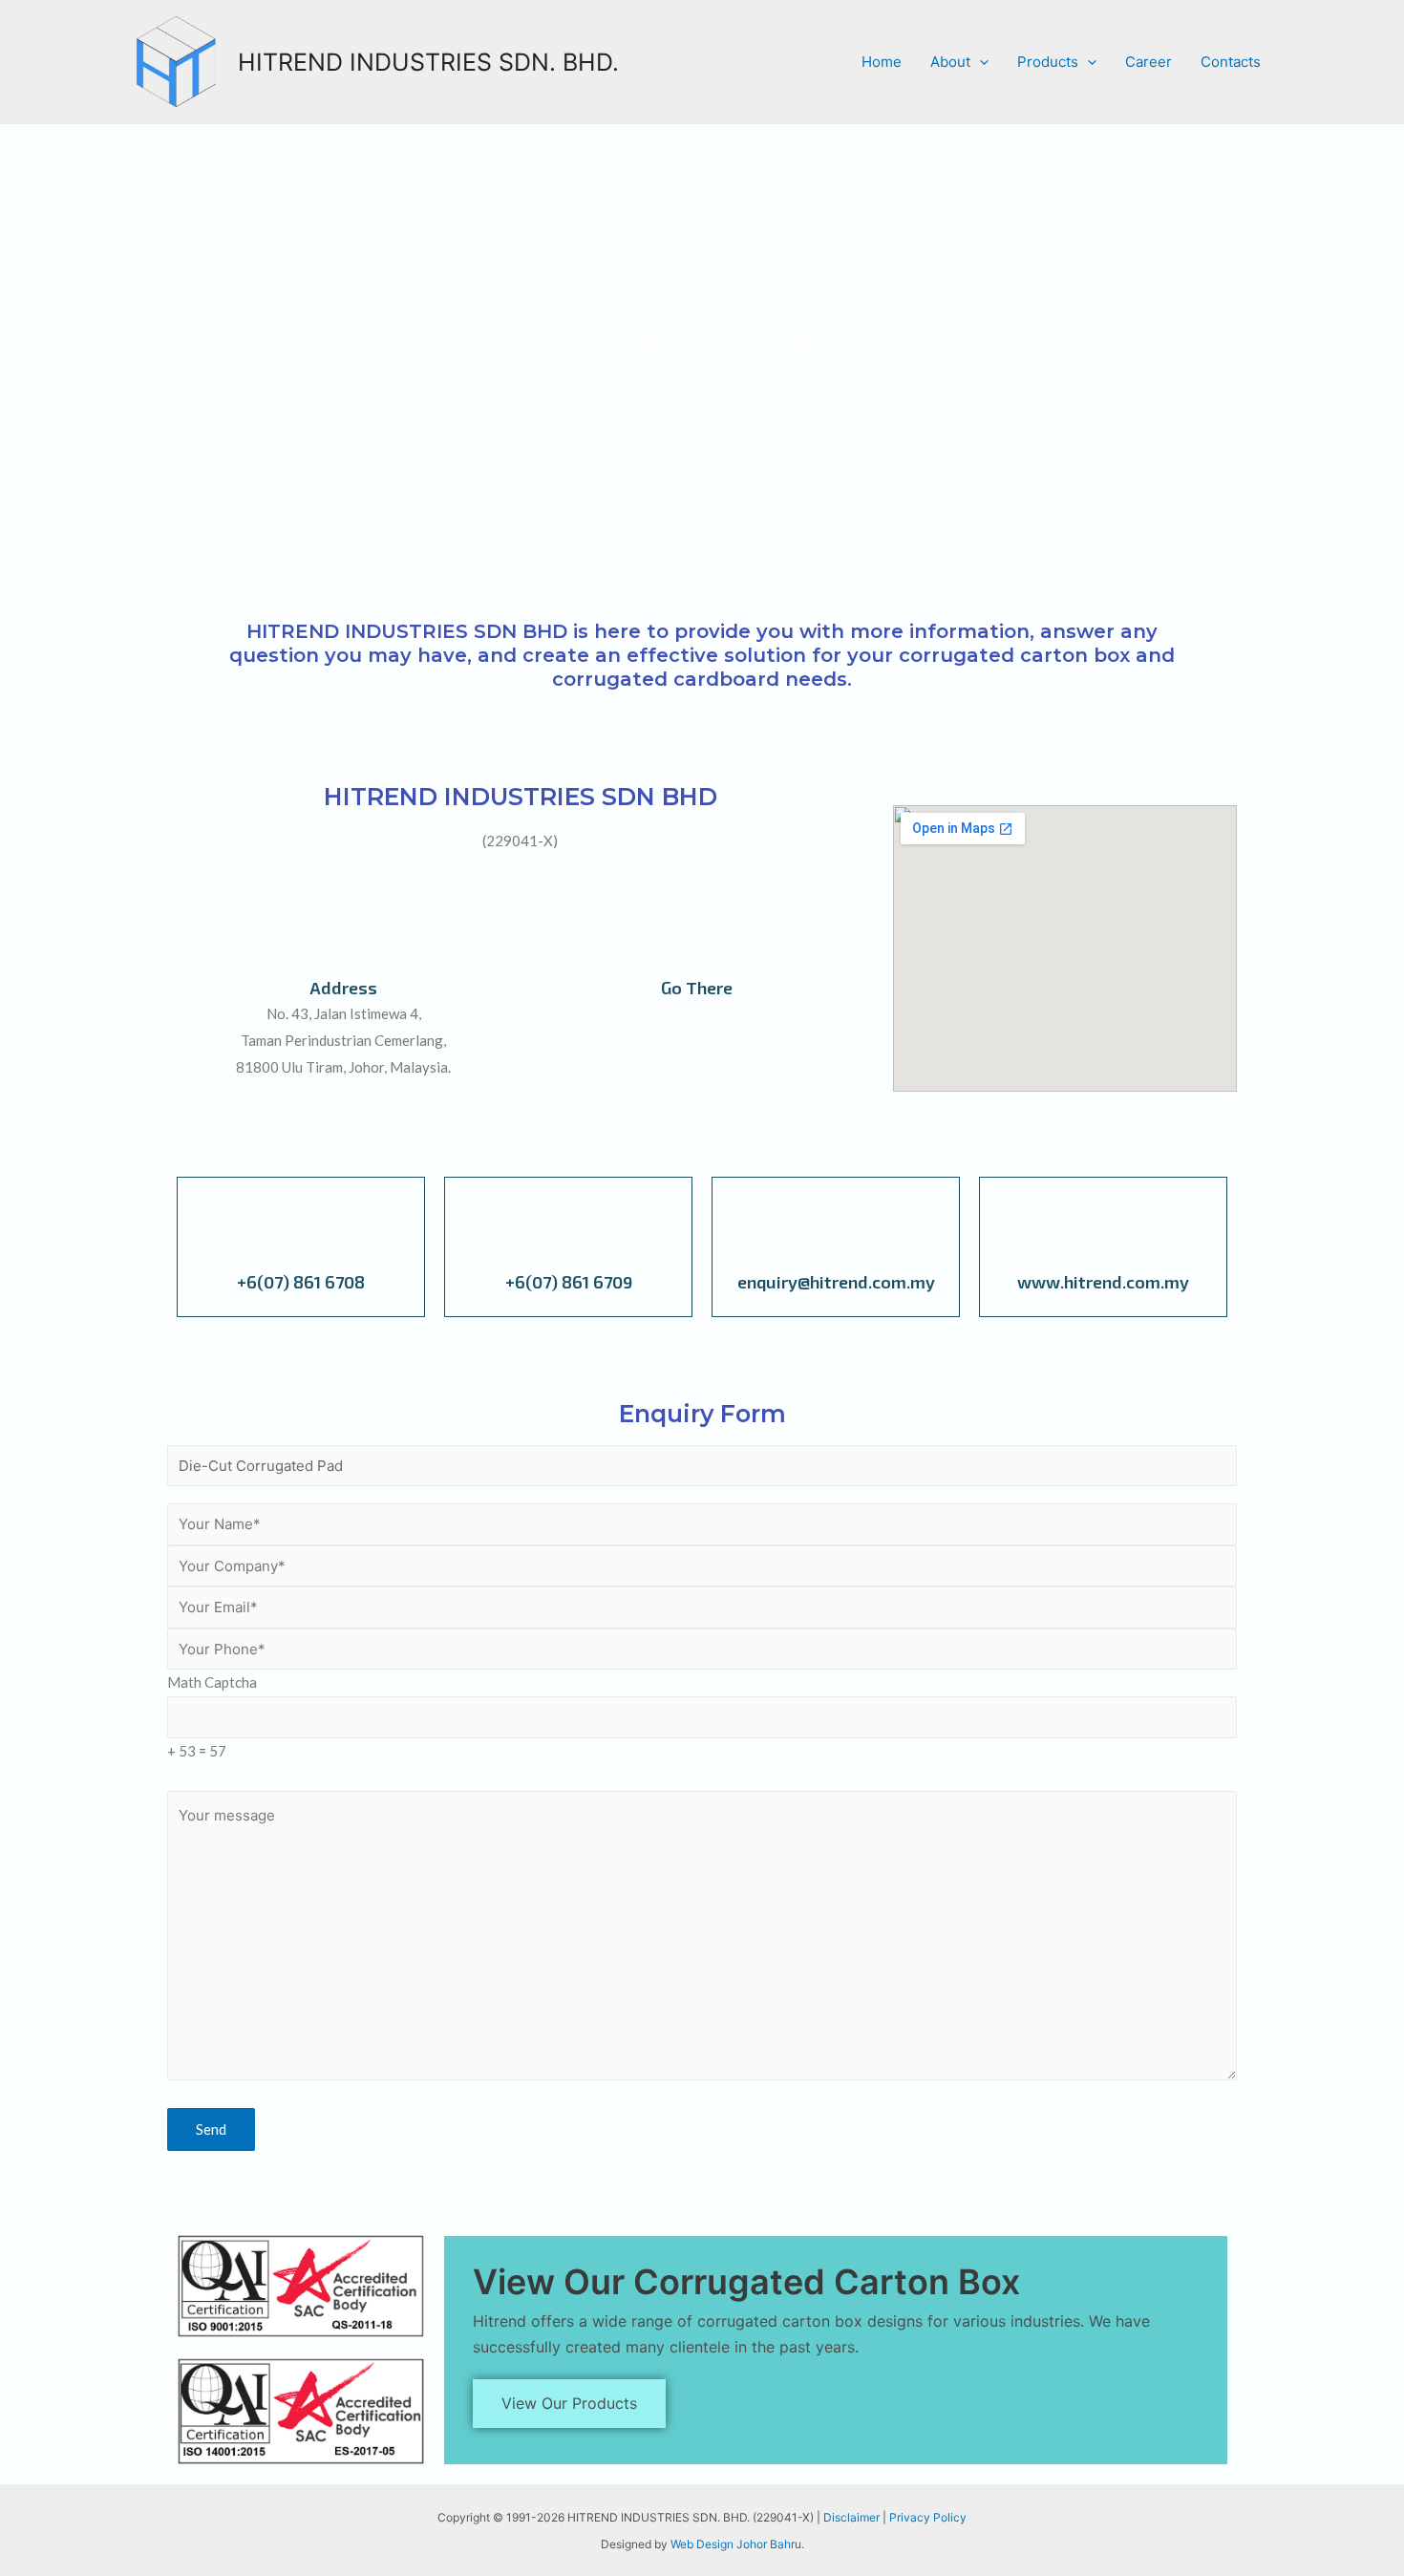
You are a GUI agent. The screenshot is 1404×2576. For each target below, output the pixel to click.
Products (1048, 62)
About (950, 62)
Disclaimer (851, 2517)
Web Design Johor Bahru (736, 2544)
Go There (697, 988)
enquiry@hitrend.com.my (836, 1282)
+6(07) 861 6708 (301, 1282)
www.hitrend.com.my (1103, 1282)
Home (882, 62)
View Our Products (569, 2403)
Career (1149, 62)
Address (343, 988)
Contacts (1231, 62)
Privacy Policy (928, 2517)
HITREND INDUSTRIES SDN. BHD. (428, 62)
